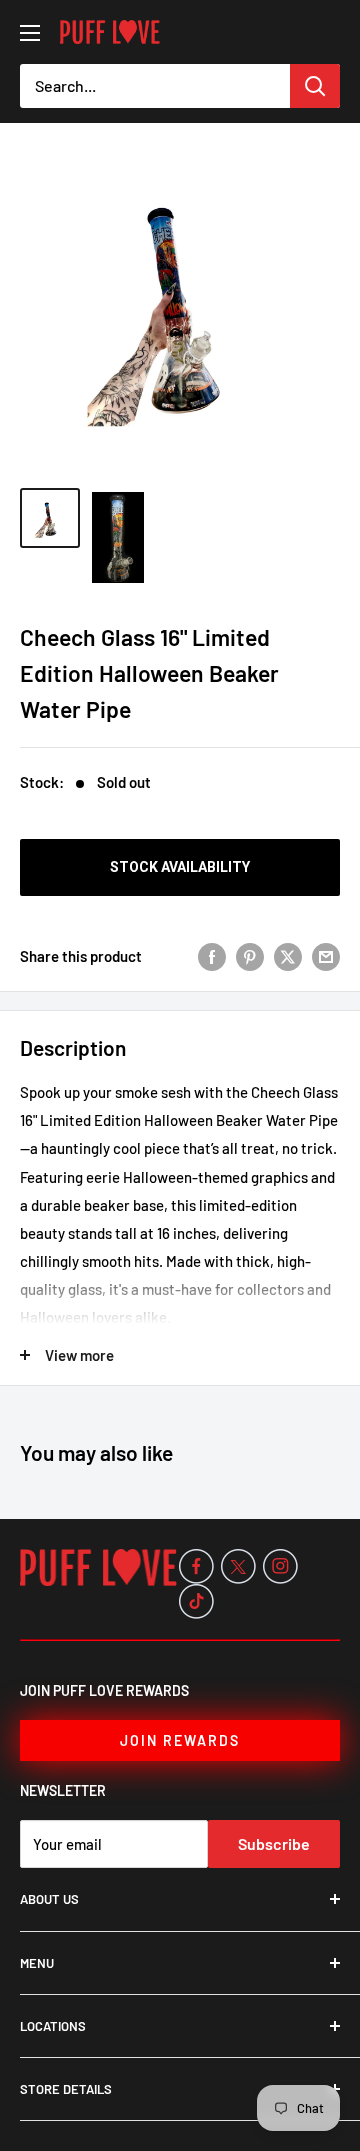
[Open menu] (30, 33)
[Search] (315, 86)
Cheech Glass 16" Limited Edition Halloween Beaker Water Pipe (149, 672)
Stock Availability (180, 867)
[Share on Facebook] (212, 956)
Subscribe (274, 1843)
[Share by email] (326, 956)
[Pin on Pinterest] (250, 956)
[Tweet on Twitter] (288, 956)
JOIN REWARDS (180, 1740)
